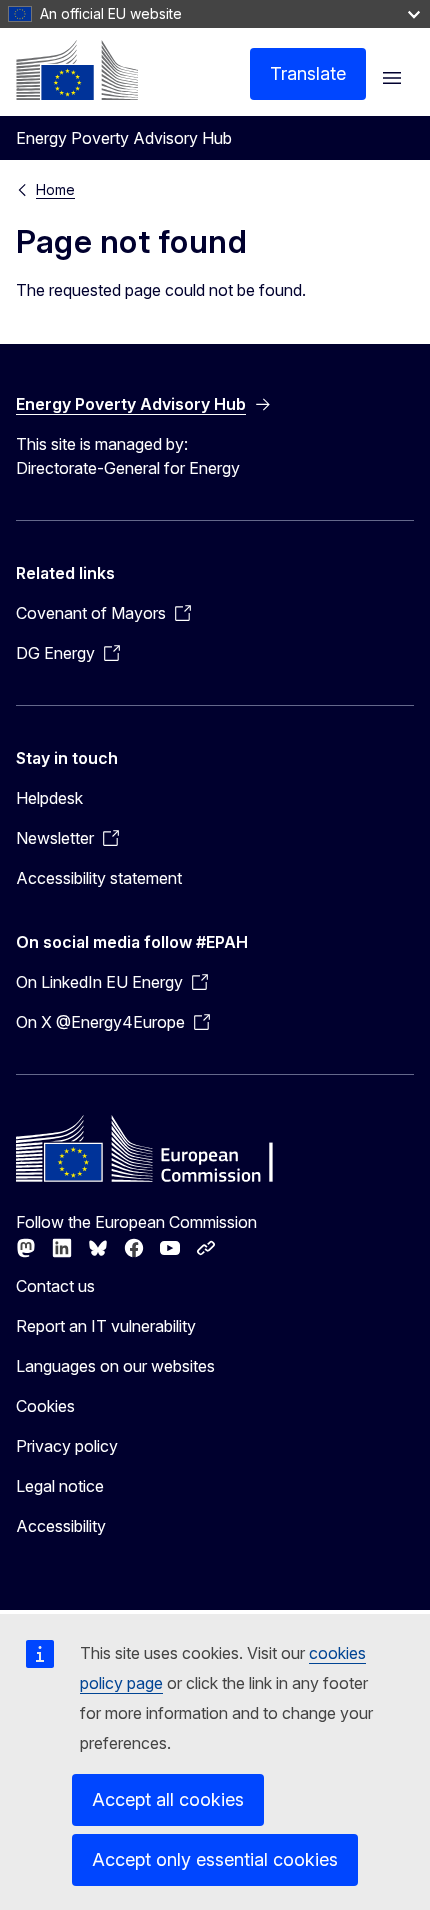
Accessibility (61, 1526)
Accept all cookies (168, 1799)
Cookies (45, 1406)
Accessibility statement (99, 878)
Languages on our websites (115, 1366)
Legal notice (60, 1486)
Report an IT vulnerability (106, 1326)
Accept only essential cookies (215, 1859)
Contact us (55, 1286)
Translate (308, 73)
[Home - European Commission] (77, 70)
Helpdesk (49, 798)
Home (55, 189)
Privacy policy (67, 1446)
